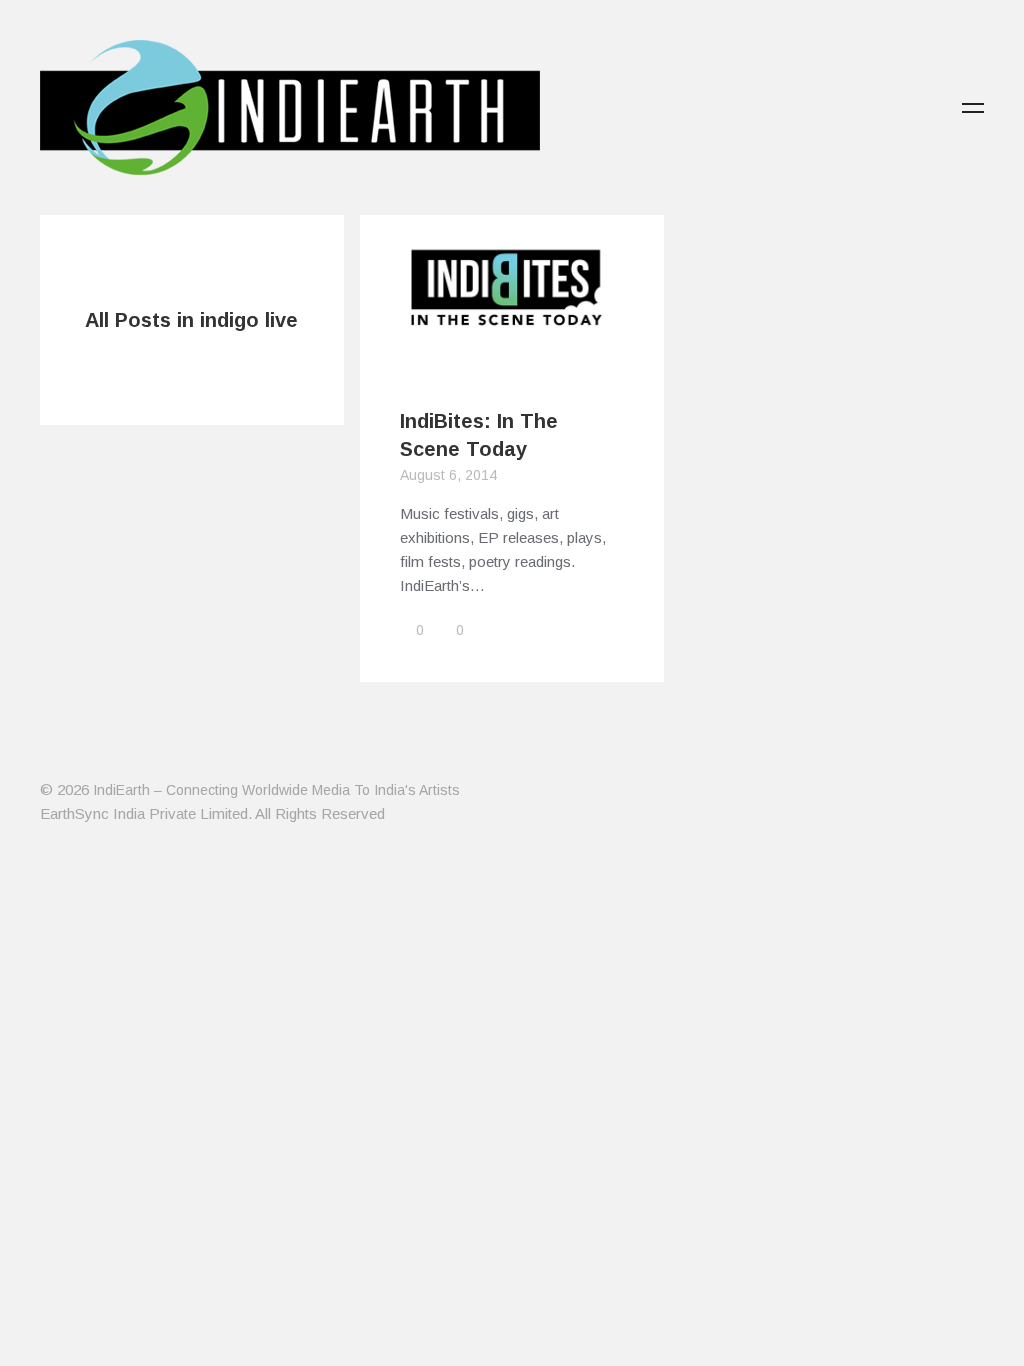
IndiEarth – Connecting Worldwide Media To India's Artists (276, 790)
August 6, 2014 (448, 475)
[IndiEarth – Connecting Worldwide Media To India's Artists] (290, 163)
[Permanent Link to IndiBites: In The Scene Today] (512, 354)
